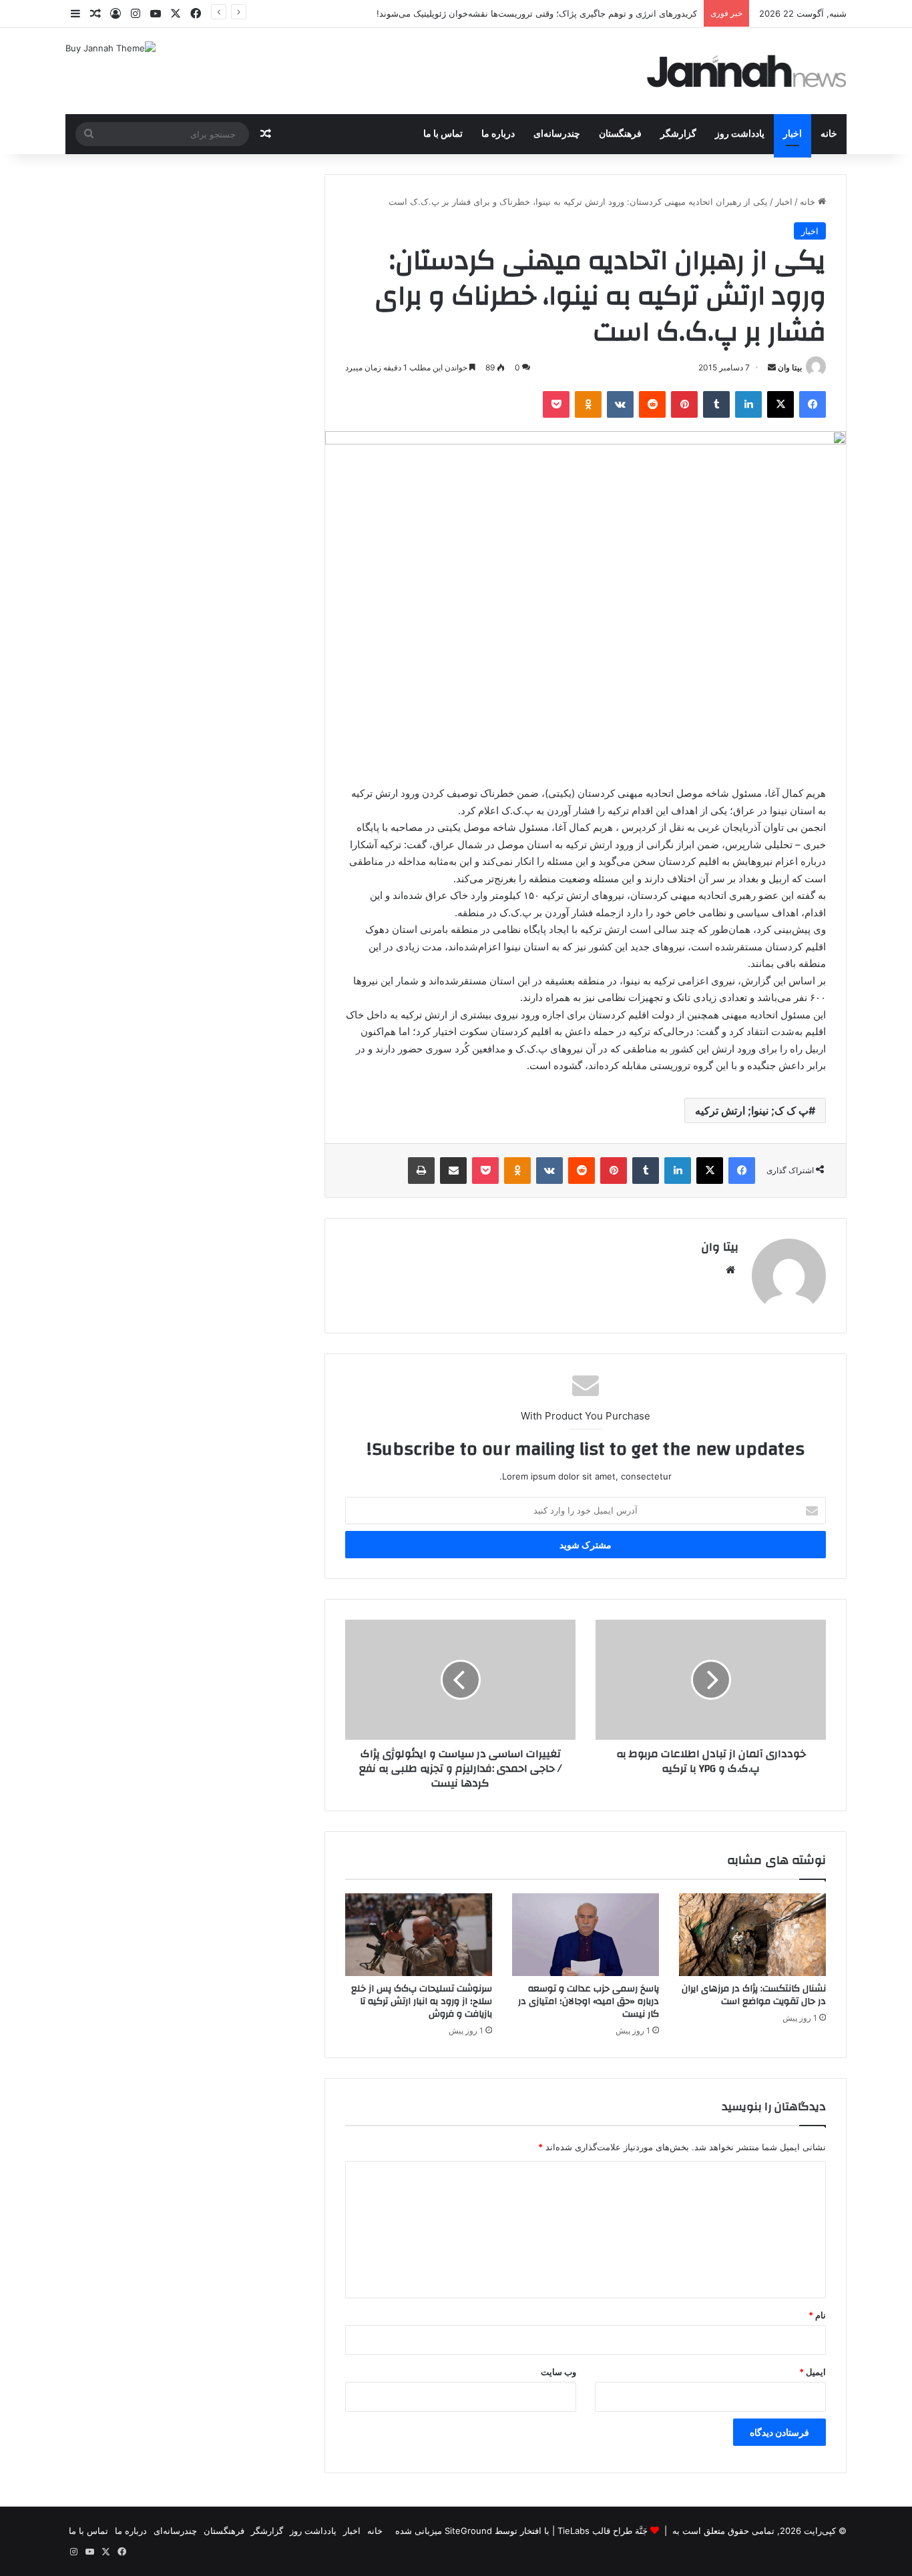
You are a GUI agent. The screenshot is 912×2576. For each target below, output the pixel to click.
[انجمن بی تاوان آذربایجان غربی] (747, 71)
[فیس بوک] (813, 404)
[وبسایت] (730, 1270)
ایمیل (813, 2372)
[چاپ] (421, 1171)
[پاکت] (556, 404)
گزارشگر (678, 134)
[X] (780, 404)
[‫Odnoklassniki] (588, 404)
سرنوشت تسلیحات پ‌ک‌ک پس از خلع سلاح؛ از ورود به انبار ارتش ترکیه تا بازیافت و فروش (422, 2001)
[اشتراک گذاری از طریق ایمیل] (453, 1171)
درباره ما (498, 134)
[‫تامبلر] (716, 404)
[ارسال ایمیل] (772, 367)
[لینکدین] (748, 404)
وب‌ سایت (558, 2372)
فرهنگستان (620, 134)
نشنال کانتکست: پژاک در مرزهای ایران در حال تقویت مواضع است (754, 1995)
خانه (829, 134)
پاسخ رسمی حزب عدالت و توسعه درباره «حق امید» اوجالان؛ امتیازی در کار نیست (589, 2001)
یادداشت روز (740, 134)
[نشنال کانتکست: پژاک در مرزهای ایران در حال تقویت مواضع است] (752, 1935)
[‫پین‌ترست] (684, 404)
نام (817, 2315)
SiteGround (468, 2531)
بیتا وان (790, 367)
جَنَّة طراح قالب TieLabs (603, 2531)
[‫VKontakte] (620, 404)
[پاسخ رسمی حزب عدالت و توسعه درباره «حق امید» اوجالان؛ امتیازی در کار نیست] (586, 1935)
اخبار (792, 134)
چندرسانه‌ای (557, 134)
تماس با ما (443, 134)
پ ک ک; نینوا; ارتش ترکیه (752, 1110)
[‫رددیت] (652, 404)
